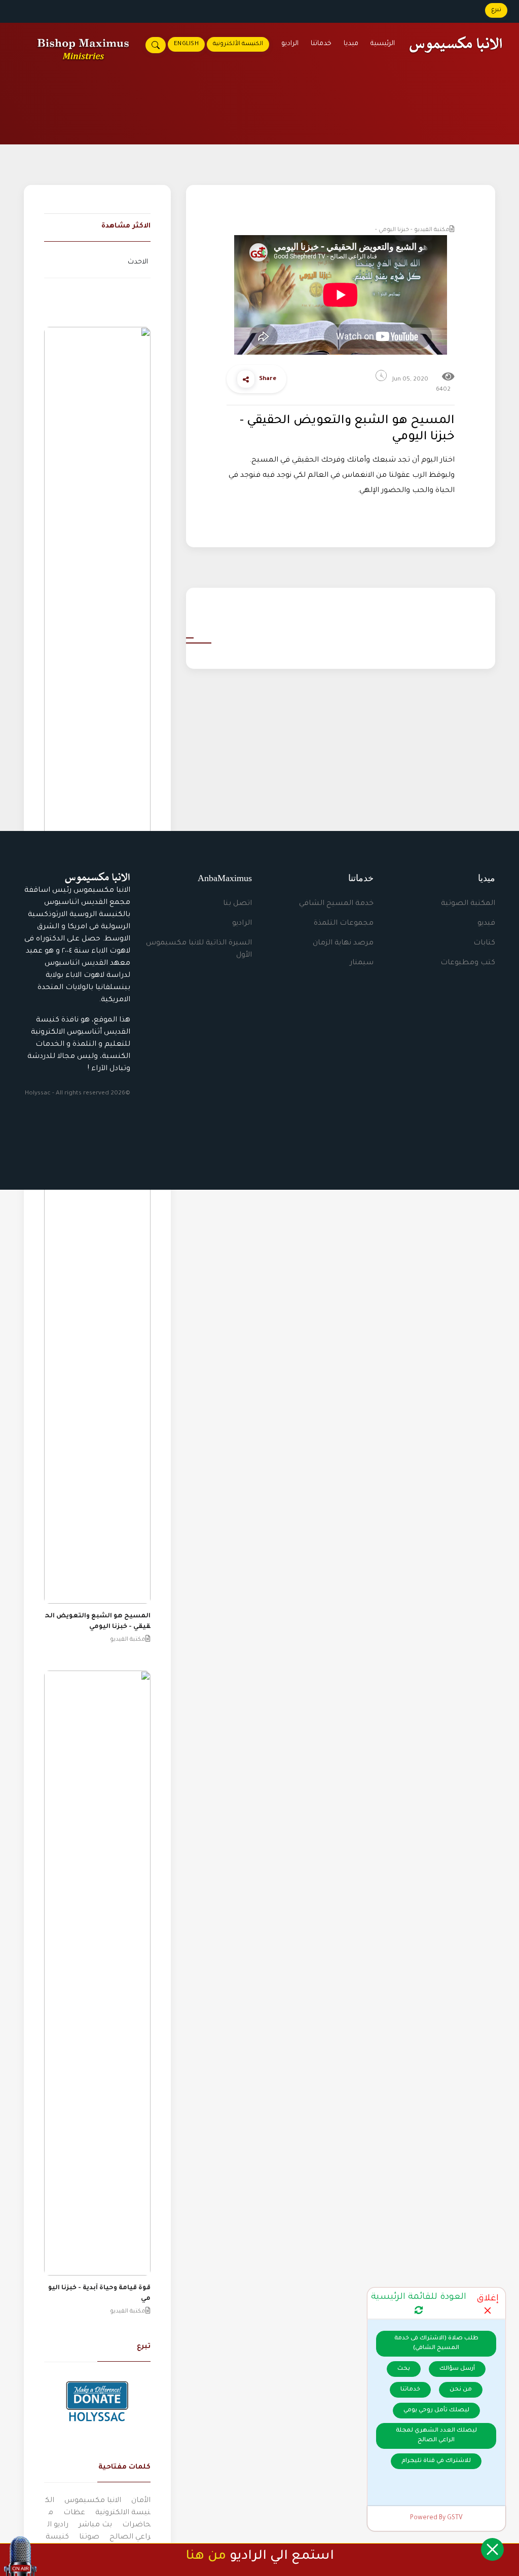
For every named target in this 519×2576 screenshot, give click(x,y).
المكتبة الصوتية (468, 904)
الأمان (141, 2501)
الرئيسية (383, 44)
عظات (74, 2513)
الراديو (290, 44)
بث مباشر (95, 2525)
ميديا (351, 44)
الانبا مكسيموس (93, 2501)
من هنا (206, 2557)
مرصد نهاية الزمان (343, 943)
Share (268, 379)
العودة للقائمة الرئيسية (419, 2298)
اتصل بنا (237, 904)
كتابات (484, 943)
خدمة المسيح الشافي (336, 904)
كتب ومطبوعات (468, 963)
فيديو (486, 924)
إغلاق (488, 2299)
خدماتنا (321, 44)
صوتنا (89, 2537)
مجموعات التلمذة (344, 924)
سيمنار (362, 963)
